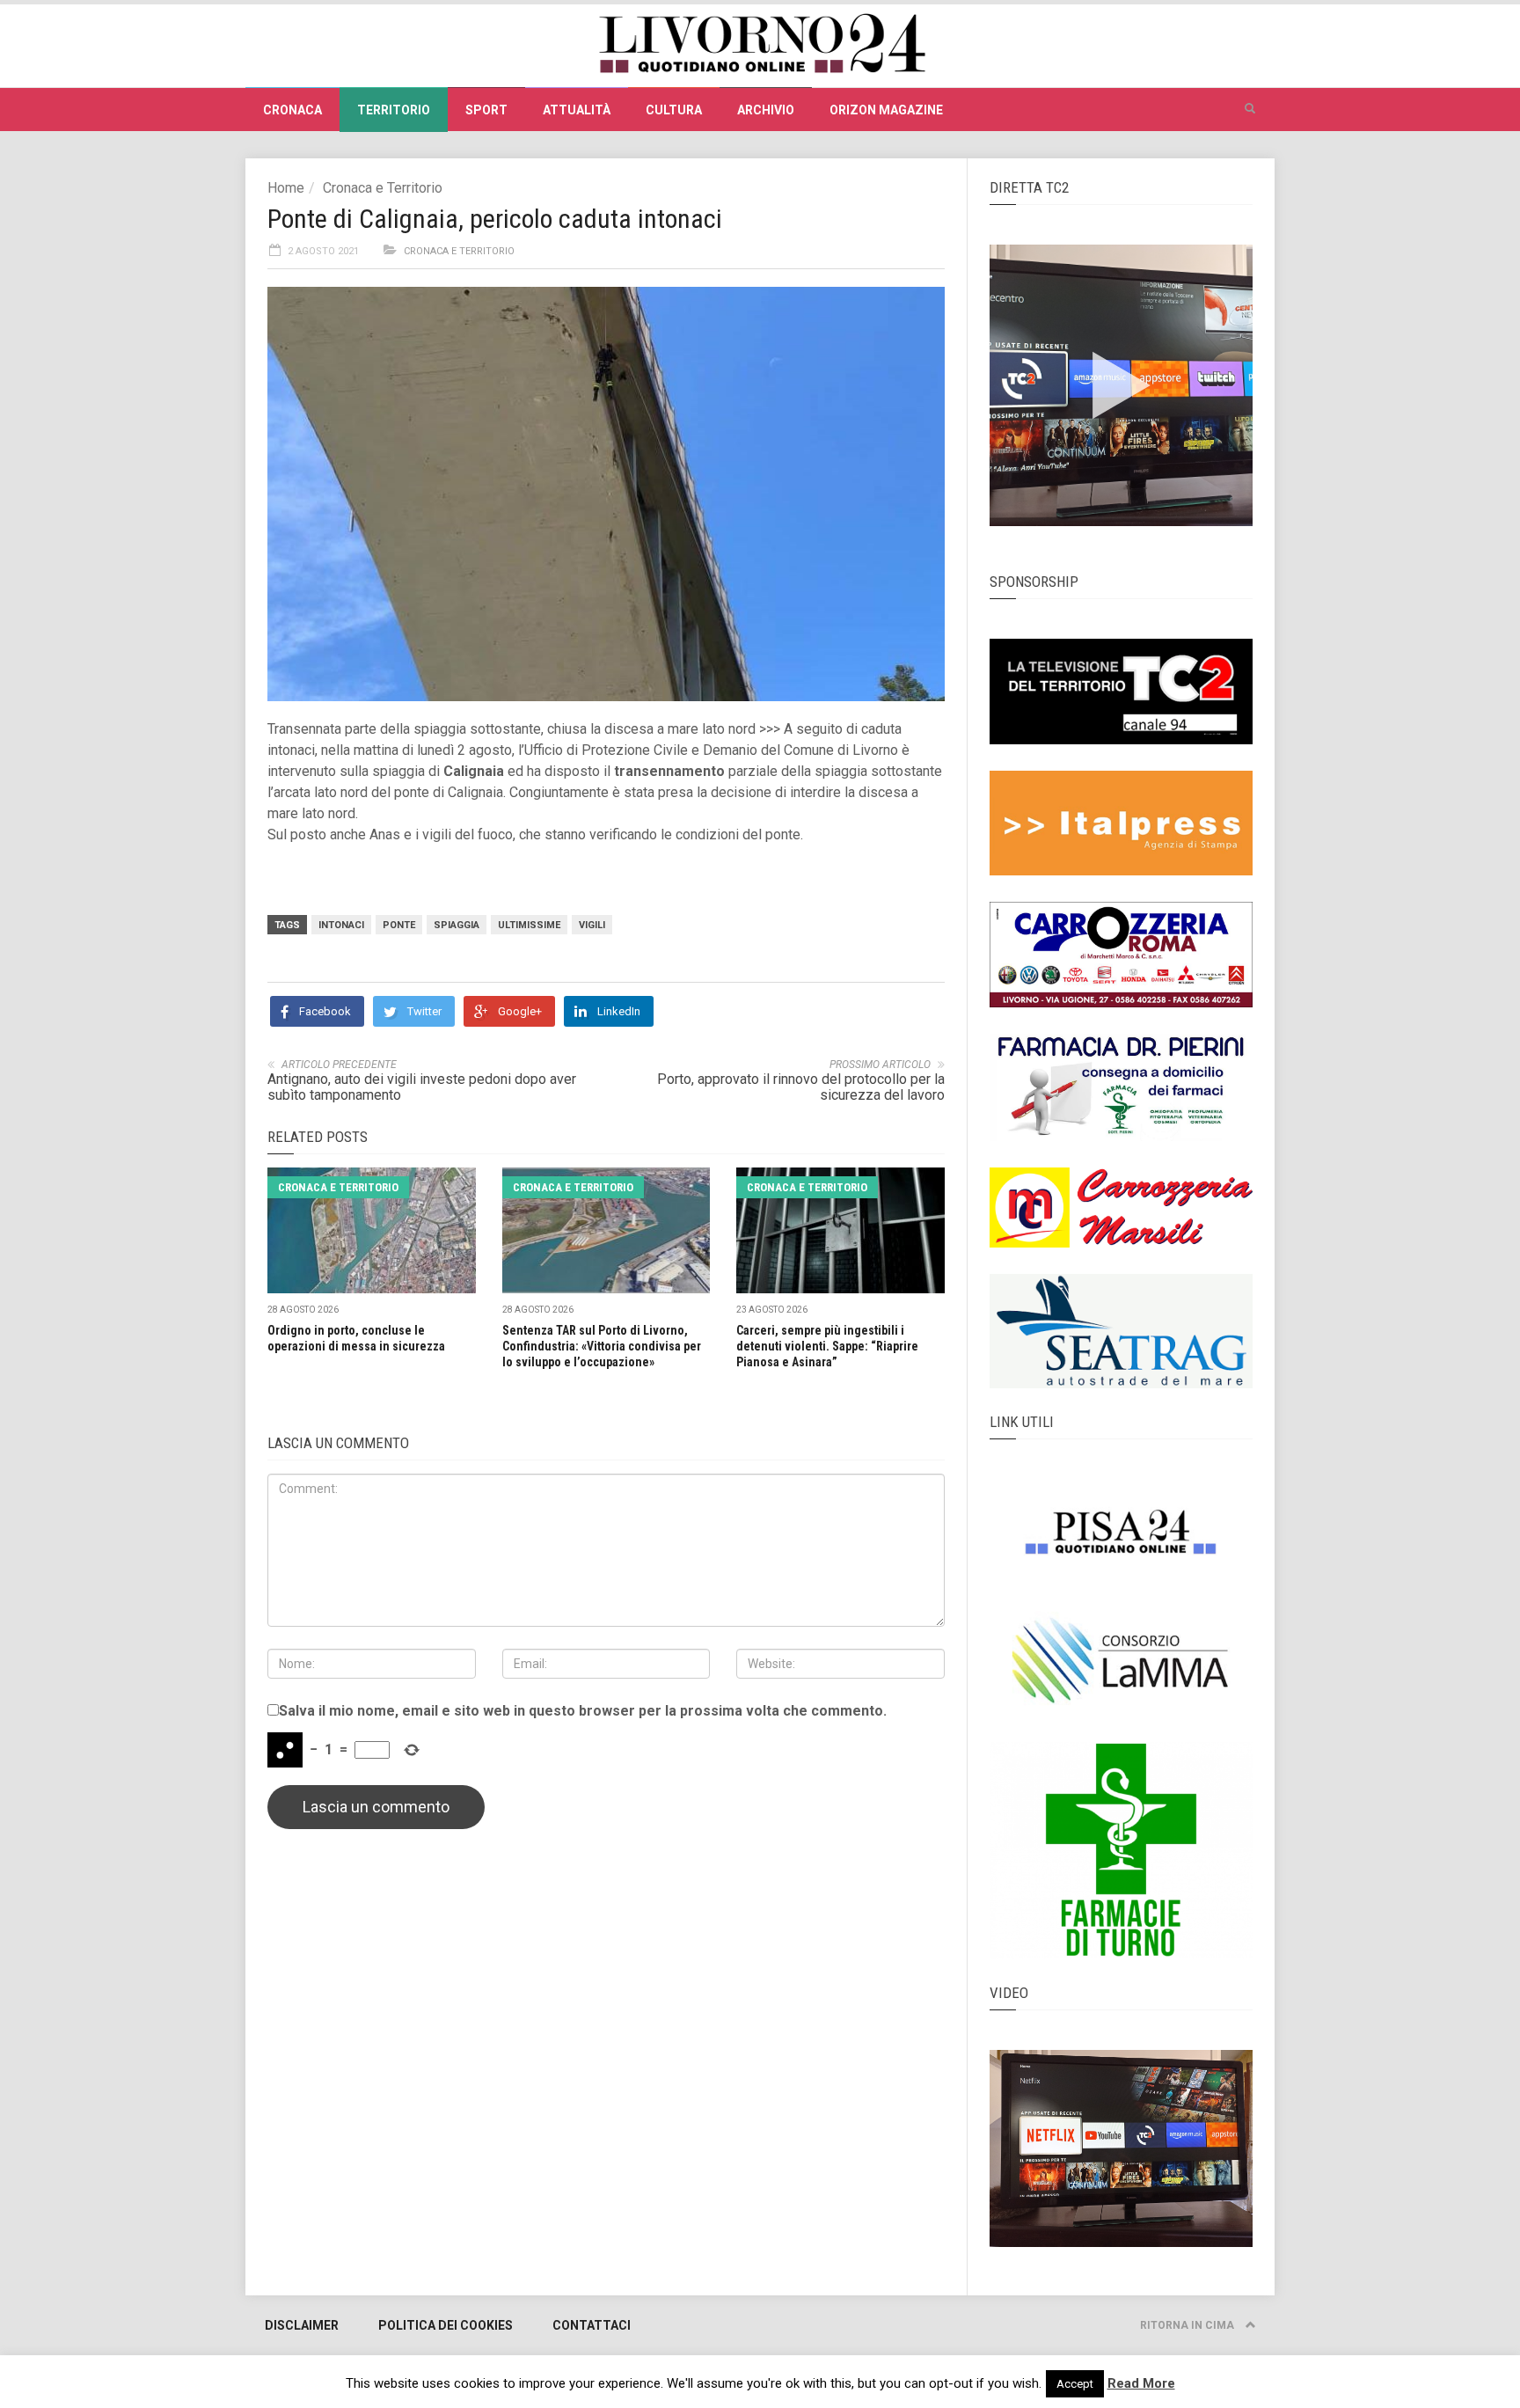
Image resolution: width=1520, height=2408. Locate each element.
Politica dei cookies (446, 2325)
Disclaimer (302, 2325)
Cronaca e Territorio (383, 188)
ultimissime (529, 925)
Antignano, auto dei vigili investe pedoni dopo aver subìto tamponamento (422, 1087)
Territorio (394, 110)
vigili (592, 925)
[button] (1250, 109)
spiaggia (457, 925)
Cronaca (292, 110)
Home (286, 188)
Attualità (577, 110)
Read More (1141, 2383)
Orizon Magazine (886, 110)
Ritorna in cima (1188, 2325)
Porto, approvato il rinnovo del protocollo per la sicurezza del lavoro (801, 1087)
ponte (399, 925)
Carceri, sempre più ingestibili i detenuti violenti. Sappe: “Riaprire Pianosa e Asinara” (827, 1346)
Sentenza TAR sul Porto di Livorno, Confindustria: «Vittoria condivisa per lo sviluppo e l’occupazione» (602, 1346)
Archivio (766, 110)
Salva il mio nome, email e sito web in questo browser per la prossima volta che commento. (583, 1711)
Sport (486, 110)
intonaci (341, 925)
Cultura (674, 110)
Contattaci (592, 2325)
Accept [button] (1075, 2384)
